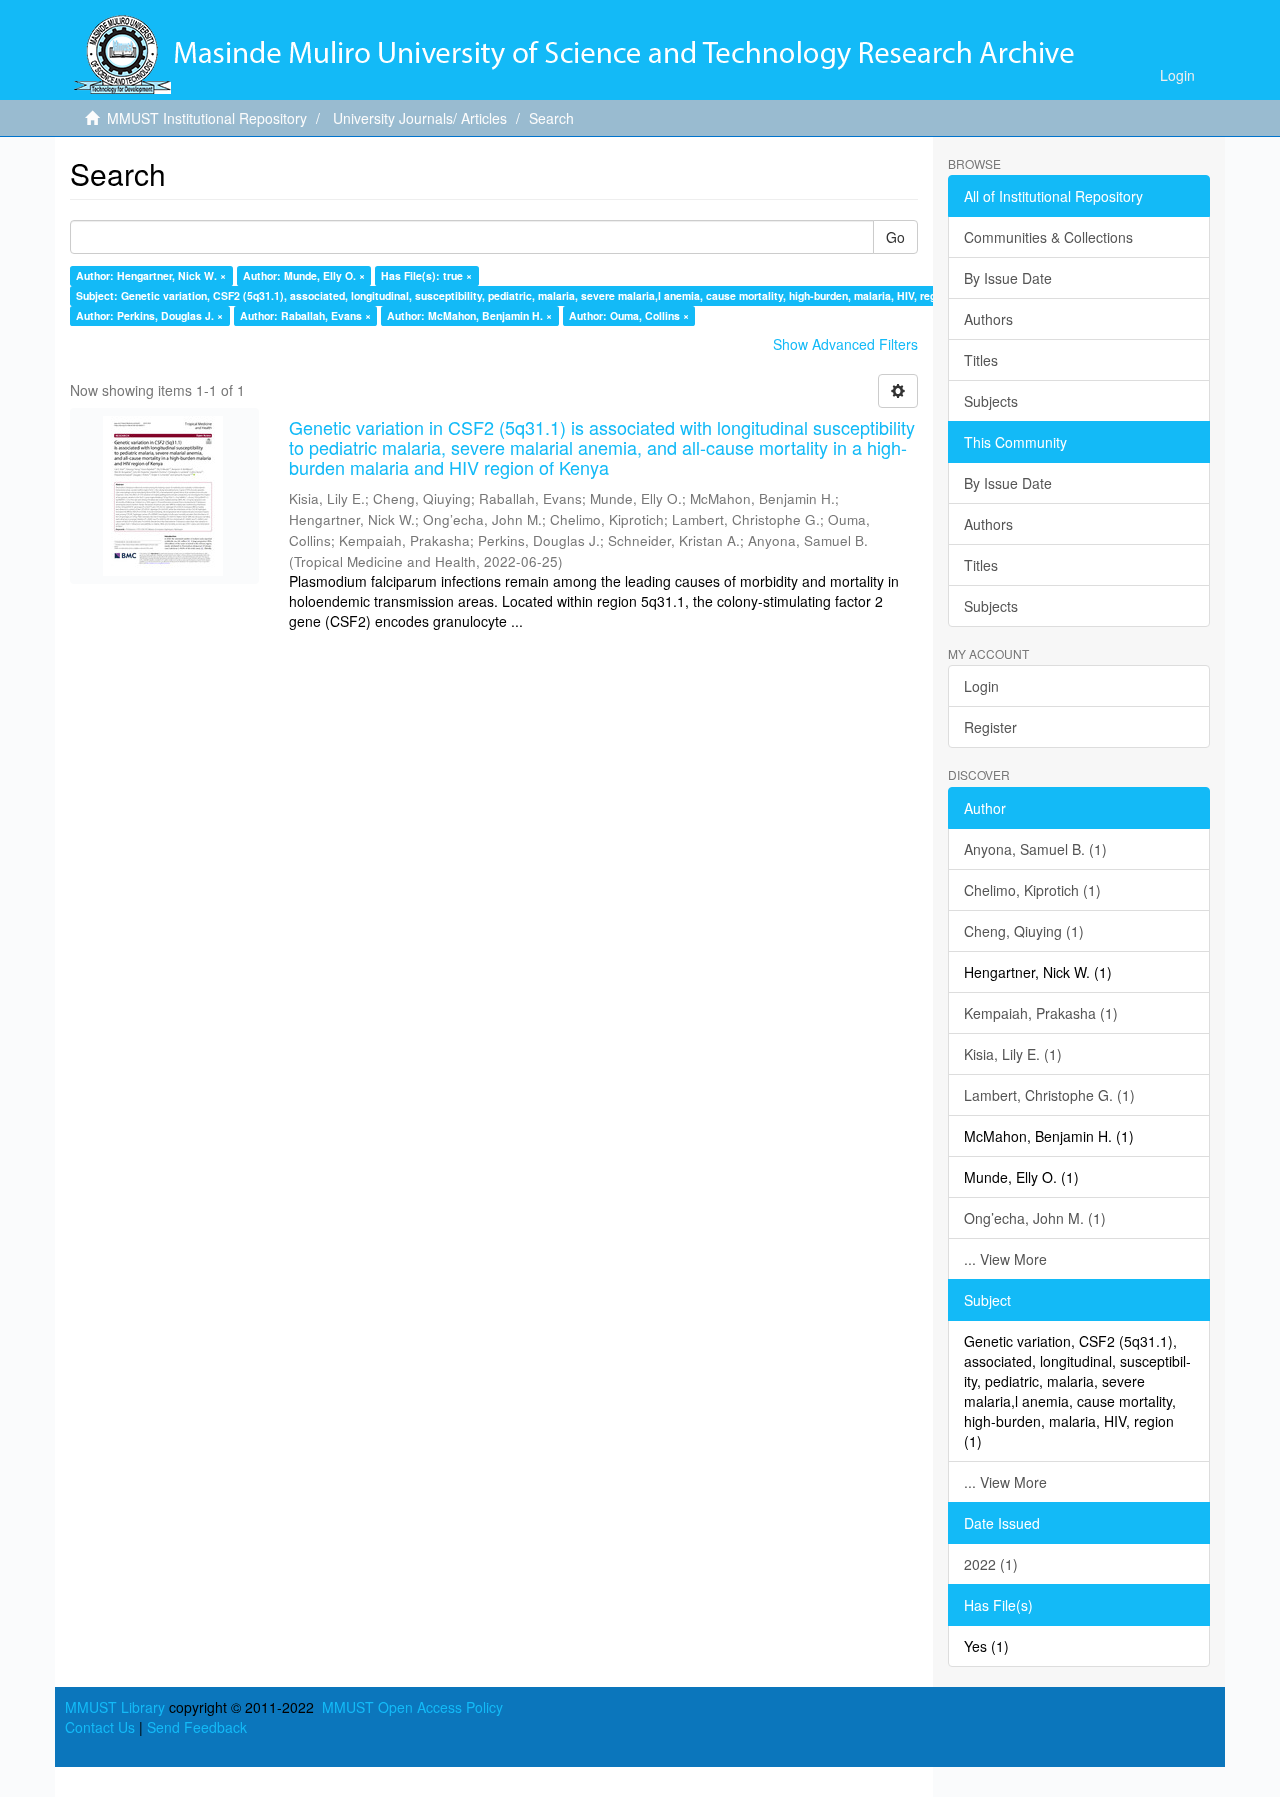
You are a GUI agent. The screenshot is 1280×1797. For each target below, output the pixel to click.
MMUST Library (115, 1707)
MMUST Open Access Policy (412, 1707)
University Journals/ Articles (420, 118)
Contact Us (100, 1727)
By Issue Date (1008, 278)
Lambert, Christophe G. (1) (1049, 1095)
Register (990, 727)
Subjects (991, 401)
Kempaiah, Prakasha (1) (1041, 1013)
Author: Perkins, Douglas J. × (149, 315)
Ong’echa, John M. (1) (1035, 1218)
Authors (988, 319)
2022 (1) (991, 1564)
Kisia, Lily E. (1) (1013, 1054)
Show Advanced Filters (845, 344)
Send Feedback (197, 1727)
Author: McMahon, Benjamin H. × (469, 315)
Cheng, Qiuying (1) (1024, 931)
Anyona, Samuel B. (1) (1035, 849)
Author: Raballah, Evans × (305, 315)
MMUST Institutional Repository (207, 118)
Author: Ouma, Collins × (629, 315)
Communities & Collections (1048, 237)
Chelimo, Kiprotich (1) (1032, 890)
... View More (1005, 1259)
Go (895, 237)
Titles (981, 360)
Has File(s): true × (426, 275)
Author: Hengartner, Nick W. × (151, 275)
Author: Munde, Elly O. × (304, 275)
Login (981, 686)
